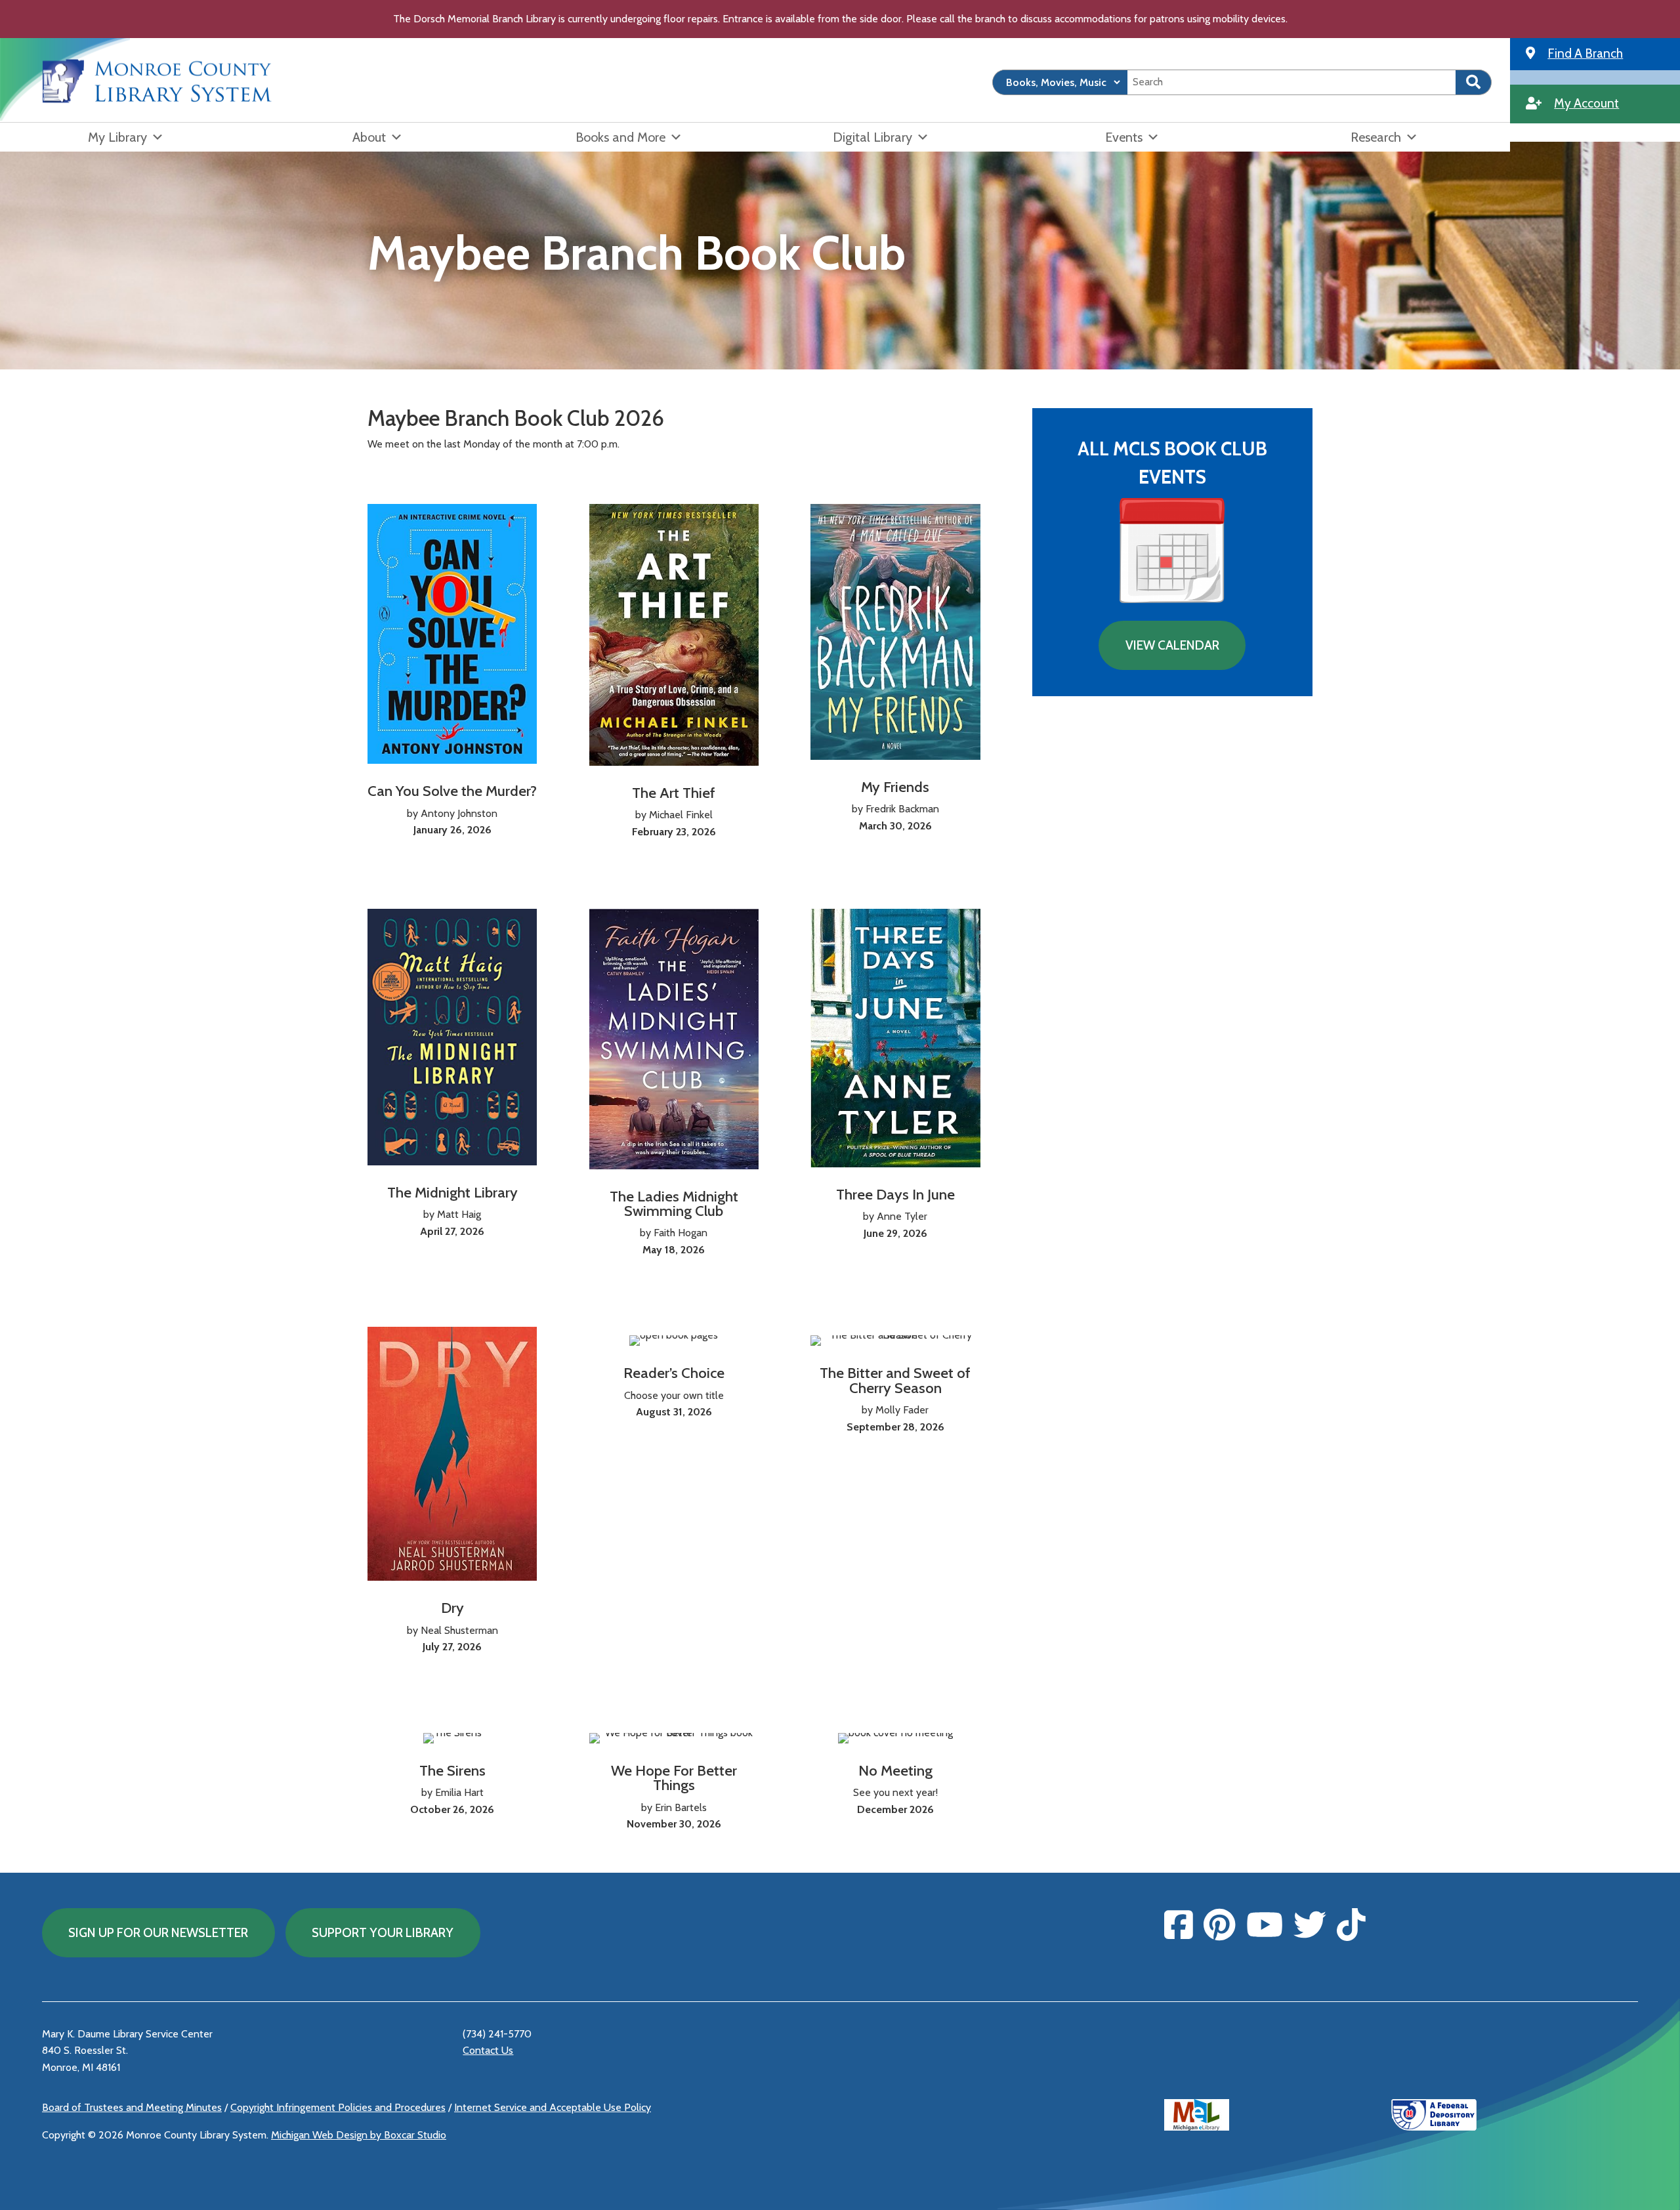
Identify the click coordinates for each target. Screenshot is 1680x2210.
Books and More (620, 137)
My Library (117, 137)
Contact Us (488, 2050)
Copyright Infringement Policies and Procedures (338, 2107)
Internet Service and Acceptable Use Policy (553, 2107)
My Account (1586, 103)
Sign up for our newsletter (158, 1932)
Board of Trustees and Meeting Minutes (132, 2107)
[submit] (1474, 82)
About (369, 137)
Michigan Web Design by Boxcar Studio (359, 2135)
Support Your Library (383, 1932)
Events (1124, 137)
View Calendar (1172, 645)
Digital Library (872, 137)
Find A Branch (1585, 53)
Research (1376, 137)
